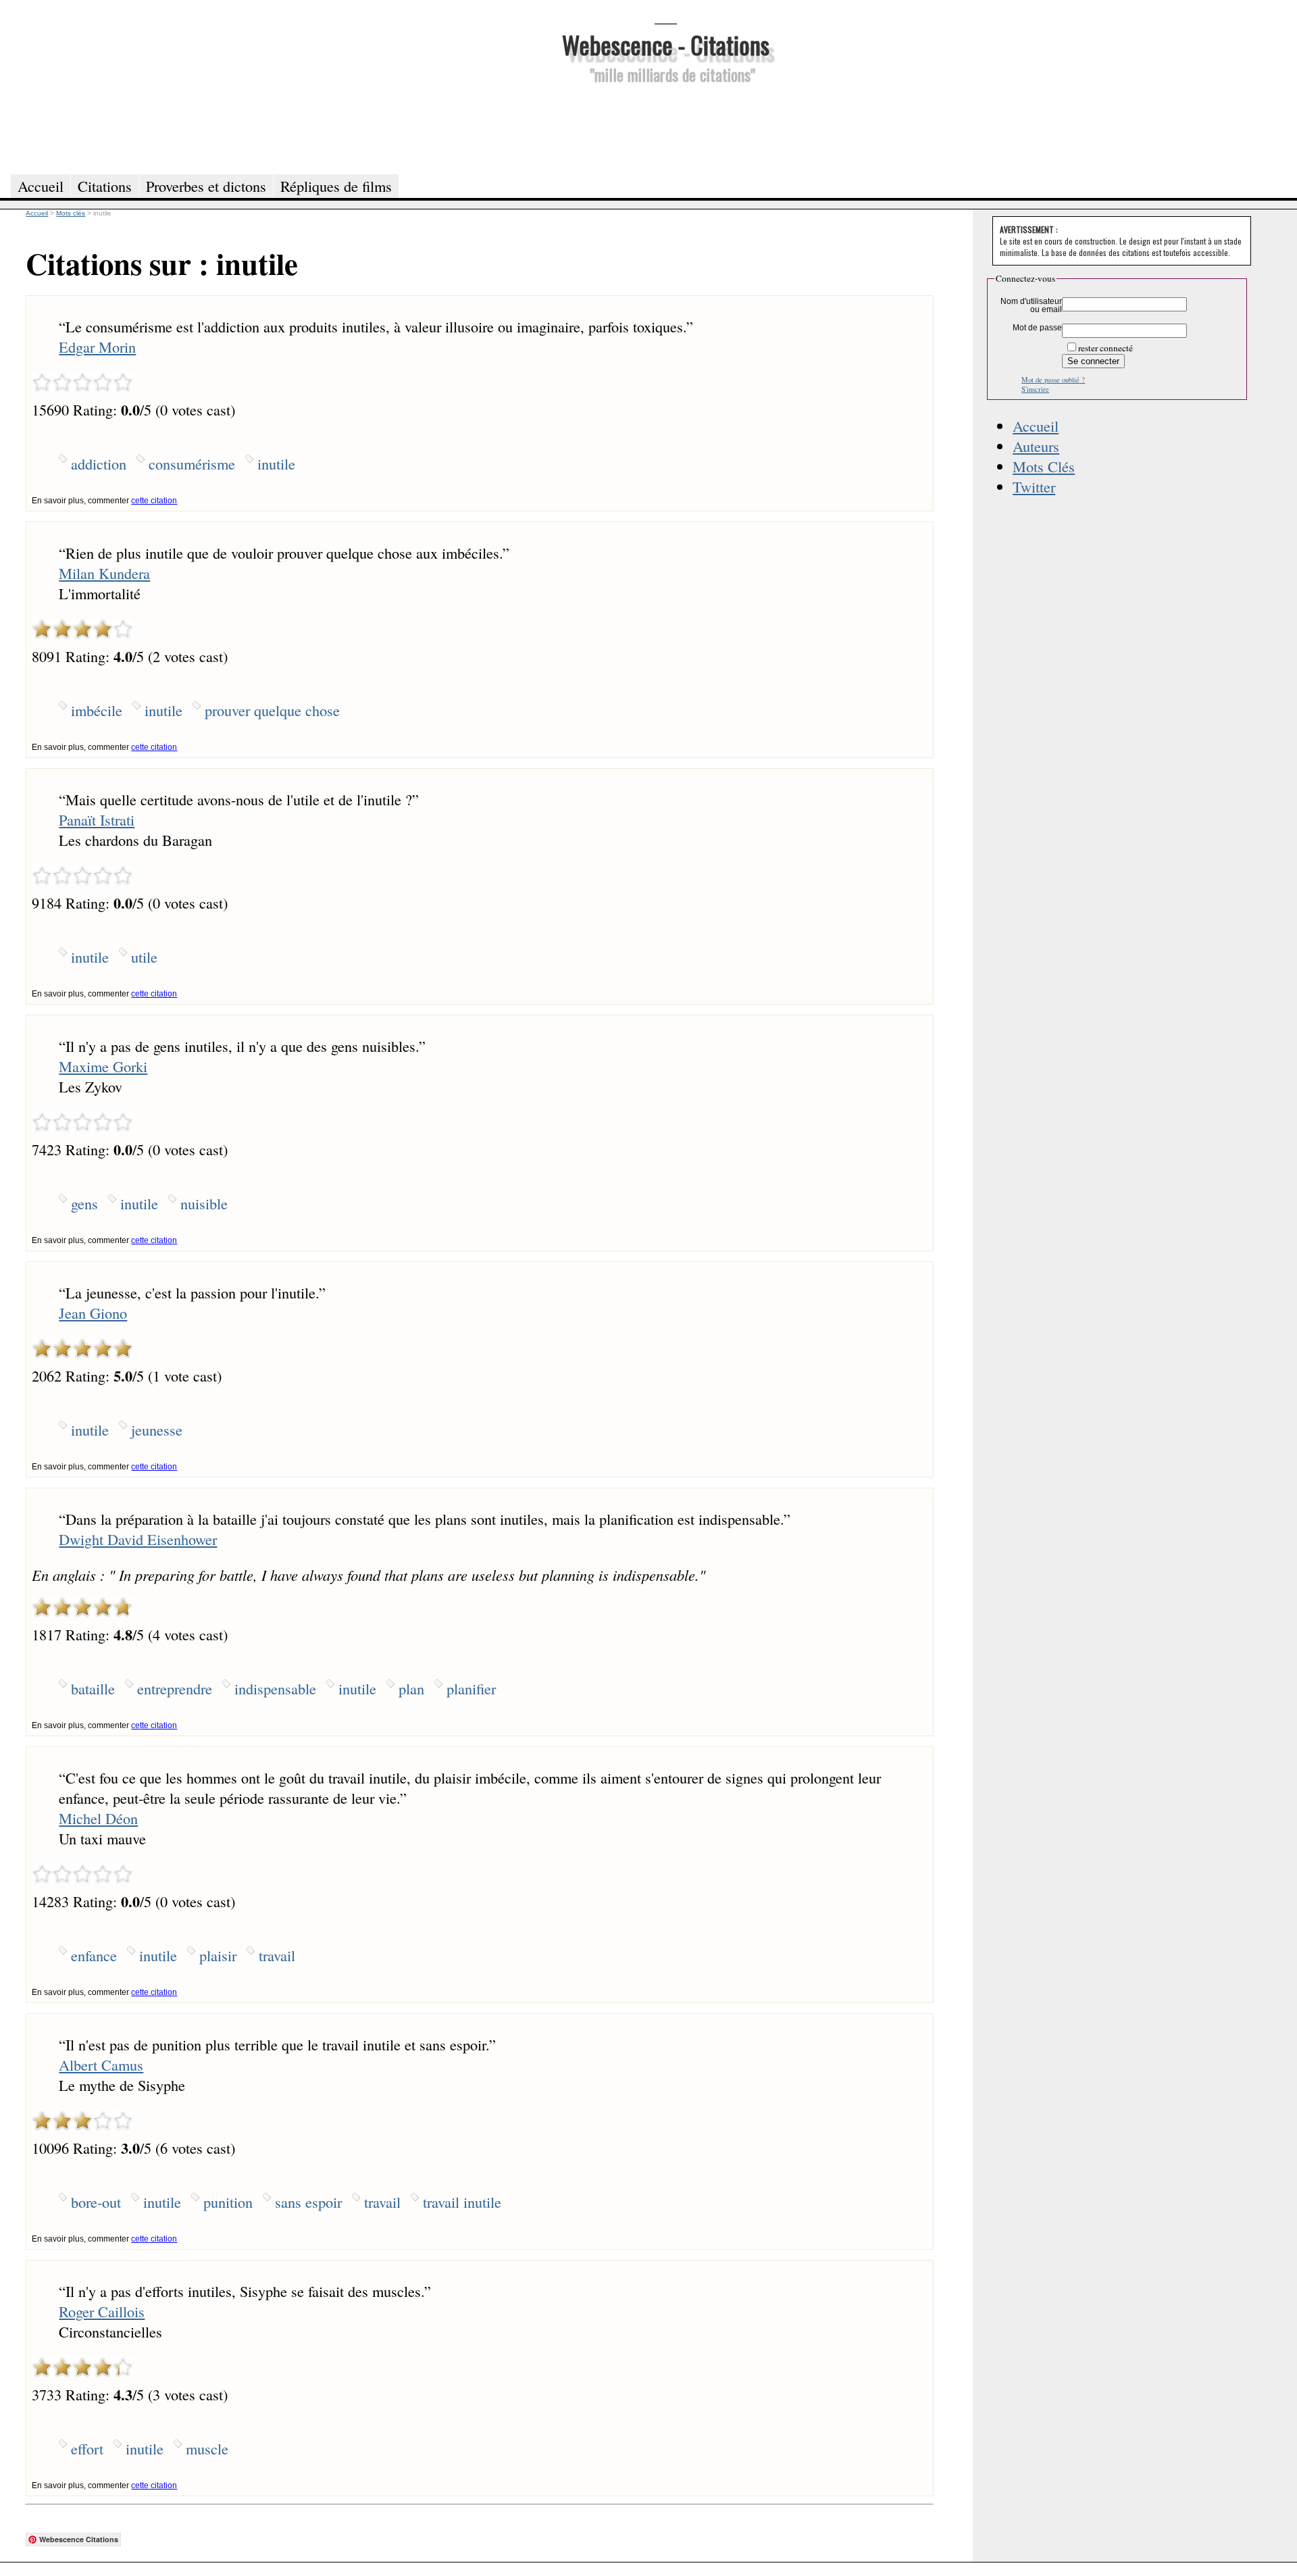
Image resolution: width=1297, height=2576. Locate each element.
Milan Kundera (104, 573)
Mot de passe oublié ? (1053, 380)
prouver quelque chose (272, 710)
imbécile (97, 710)
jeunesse (157, 1430)
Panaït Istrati (97, 819)
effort (87, 2448)
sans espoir (308, 2202)
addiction (99, 463)
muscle (207, 2448)
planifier (471, 1688)
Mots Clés (1044, 466)
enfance (94, 1955)
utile (144, 957)
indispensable (275, 1688)
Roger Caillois (102, 2311)
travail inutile (462, 2202)
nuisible (204, 1203)
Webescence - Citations (666, 44)
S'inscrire (1035, 389)
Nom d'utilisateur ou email (1031, 305)
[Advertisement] (665, 127)
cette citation (154, 501)
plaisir (218, 1955)
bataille (93, 1688)
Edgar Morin (97, 347)
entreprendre (175, 1688)
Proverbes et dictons (206, 186)
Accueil (1036, 426)
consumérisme (192, 463)
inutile (276, 463)
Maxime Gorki (103, 1066)
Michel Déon (98, 1818)
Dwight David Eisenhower (138, 1539)
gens (84, 1203)
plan (411, 1688)
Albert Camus (101, 2065)
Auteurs (1036, 446)
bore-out (96, 2202)
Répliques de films (336, 186)
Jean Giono (93, 1313)
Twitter (1034, 486)
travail (277, 1955)
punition (228, 2202)
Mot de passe (1037, 328)
